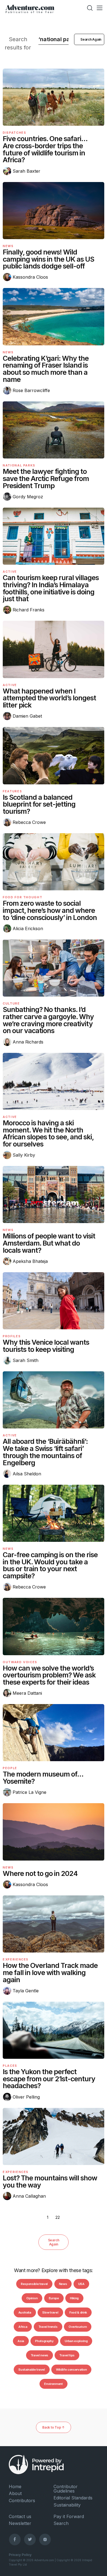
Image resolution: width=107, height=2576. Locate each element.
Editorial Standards (73, 2498)
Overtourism (78, 2327)
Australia (25, 2312)
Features (12, 791)
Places (10, 2066)
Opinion (32, 2298)
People (10, 1768)
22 (58, 2217)
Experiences (16, 1959)
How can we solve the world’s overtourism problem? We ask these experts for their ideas (49, 1675)
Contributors (22, 2501)
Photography (44, 2341)
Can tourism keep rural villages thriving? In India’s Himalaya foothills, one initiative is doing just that (51, 588)
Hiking (74, 2298)
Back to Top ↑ (54, 2427)
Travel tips (67, 2355)
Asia (21, 2341)
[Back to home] (30, 8)
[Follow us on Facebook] (15, 2539)
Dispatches (15, 133)
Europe (54, 2298)
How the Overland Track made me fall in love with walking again (50, 1973)
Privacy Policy (20, 2555)
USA (81, 2284)
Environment (53, 2384)
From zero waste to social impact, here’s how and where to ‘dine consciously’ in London (50, 910)
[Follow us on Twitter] (30, 2539)
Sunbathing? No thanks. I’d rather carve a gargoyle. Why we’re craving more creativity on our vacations (48, 1020)
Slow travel (50, 2312)
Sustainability (67, 2505)
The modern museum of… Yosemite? (43, 1778)
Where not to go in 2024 (40, 1873)
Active (10, 572)
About (15, 2493)
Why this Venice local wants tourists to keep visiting (46, 1346)
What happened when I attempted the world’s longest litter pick (49, 698)
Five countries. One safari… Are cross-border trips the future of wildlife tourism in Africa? (45, 149)
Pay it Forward (69, 2516)
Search (61, 2523)
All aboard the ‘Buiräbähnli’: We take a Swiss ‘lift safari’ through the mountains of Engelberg (45, 1452)
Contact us (20, 2516)
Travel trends (48, 2327)
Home (15, 2487)
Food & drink (78, 2312)
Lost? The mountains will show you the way (50, 2181)
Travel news (40, 2355)
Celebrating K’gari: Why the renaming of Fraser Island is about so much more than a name (46, 369)
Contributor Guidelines (66, 2489)
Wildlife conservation (71, 2370)
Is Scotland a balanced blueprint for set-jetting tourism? (39, 804)
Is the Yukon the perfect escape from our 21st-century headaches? (49, 2079)
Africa (23, 2327)
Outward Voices (20, 1662)
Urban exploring (76, 2341)
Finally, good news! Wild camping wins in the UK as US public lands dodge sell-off (48, 259)
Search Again (54, 2242)
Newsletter (20, 2523)
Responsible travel (34, 2284)
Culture (11, 1003)
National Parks (19, 465)
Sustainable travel (32, 2370)
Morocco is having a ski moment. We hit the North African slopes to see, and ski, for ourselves (48, 1133)
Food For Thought (22, 897)
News (8, 246)
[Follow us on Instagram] (45, 2539)
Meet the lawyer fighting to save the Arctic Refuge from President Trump (46, 479)
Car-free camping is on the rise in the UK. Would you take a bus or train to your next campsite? (50, 1565)
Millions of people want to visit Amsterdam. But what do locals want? (49, 1243)
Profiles (12, 1336)
